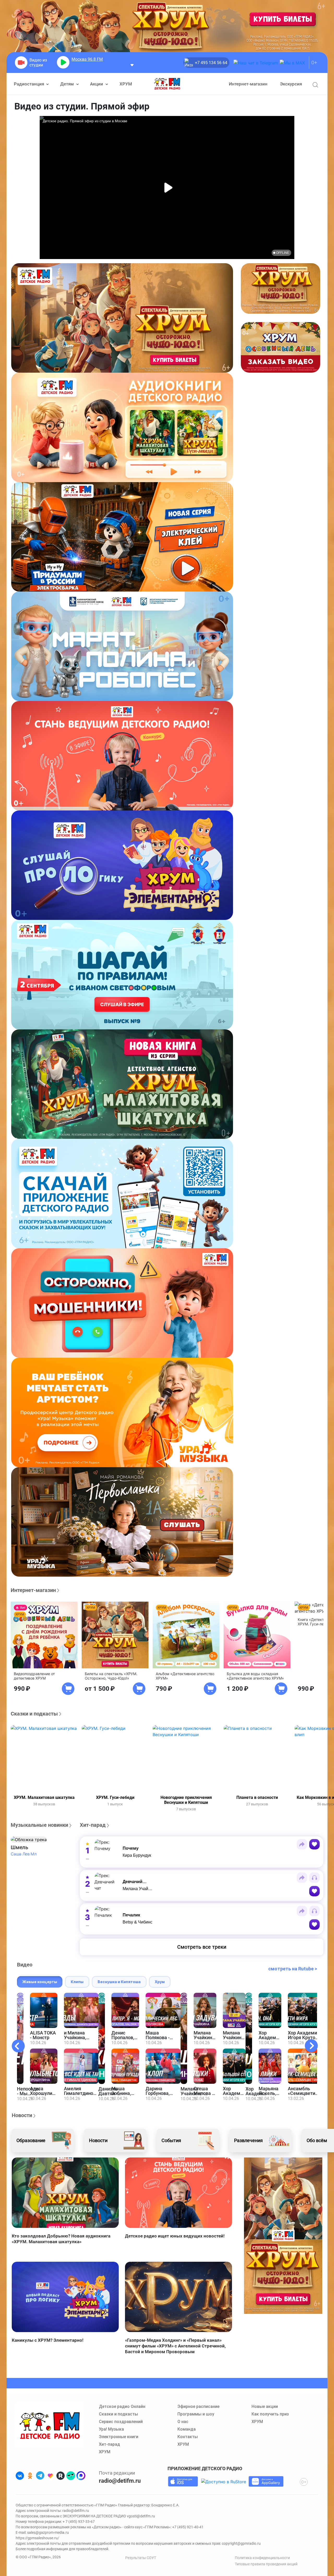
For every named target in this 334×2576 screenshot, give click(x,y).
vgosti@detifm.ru (141, 2516)
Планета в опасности (257, 1797)
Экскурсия (291, 84)
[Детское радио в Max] (81, 2476)
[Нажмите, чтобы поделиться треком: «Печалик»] (302, 1911)
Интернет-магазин (248, 84)
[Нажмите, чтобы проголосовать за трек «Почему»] (314, 1844)
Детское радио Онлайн (122, 2406)
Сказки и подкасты (118, 2414)
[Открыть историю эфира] (132, 65)
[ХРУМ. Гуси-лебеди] (115, 1759)
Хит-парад (109, 2444)
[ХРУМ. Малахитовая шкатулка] (44, 1759)
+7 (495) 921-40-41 (188, 2527)
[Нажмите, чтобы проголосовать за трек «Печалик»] (314, 1925)
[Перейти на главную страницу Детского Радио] (167, 84)
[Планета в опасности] (257, 1759)
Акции (97, 84)
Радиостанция (29, 84)
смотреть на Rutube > (293, 1969)
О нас (183, 2422)
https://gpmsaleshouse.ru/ (37, 2538)
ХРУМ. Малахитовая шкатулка (44, 1797)
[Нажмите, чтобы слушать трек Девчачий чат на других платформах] (314, 1878)
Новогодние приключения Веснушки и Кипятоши (186, 1800)
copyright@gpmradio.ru (241, 2543)
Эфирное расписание (198, 2406)
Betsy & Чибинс (138, 1922)
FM (87, 59)
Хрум (160, 1982)
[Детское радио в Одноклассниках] (30, 2476)
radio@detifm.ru (120, 2481)
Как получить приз (270, 2414)
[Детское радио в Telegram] (40, 2476)
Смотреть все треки (202, 1947)
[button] (29, 1840)
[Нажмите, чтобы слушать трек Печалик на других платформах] (314, 1911)
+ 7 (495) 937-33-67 (79, 2522)
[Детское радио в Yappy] (71, 2476)
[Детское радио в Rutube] (61, 2476)
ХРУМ (126, 84)
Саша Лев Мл (23, 1854)
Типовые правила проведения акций (266, 2564)
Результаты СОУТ (141, 2558)
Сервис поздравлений (121, 2422)
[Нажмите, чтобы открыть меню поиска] (315, 85)
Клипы (77, 1982)
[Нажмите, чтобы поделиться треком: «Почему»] (302, 1844)
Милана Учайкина (140, 1889)
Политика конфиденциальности (262, 2558)
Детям (68, 84)
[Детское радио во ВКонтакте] (20, 2476)
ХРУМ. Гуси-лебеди (115, 1797)
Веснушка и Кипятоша (119, 1982)
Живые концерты (40, 1982)
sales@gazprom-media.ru (48, 2532)
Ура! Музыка (111, 2429)
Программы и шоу (196, 2414)
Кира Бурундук (137, 1855)
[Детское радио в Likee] (50, 2476)
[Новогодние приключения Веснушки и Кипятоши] (186, 1759)
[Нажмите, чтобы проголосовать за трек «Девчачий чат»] (314, 1891)
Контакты (188, 2437)
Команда (187, 2429)
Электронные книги (119, 2437)
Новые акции (265, 2406)
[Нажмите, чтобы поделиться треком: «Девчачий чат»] (302, 1878)
